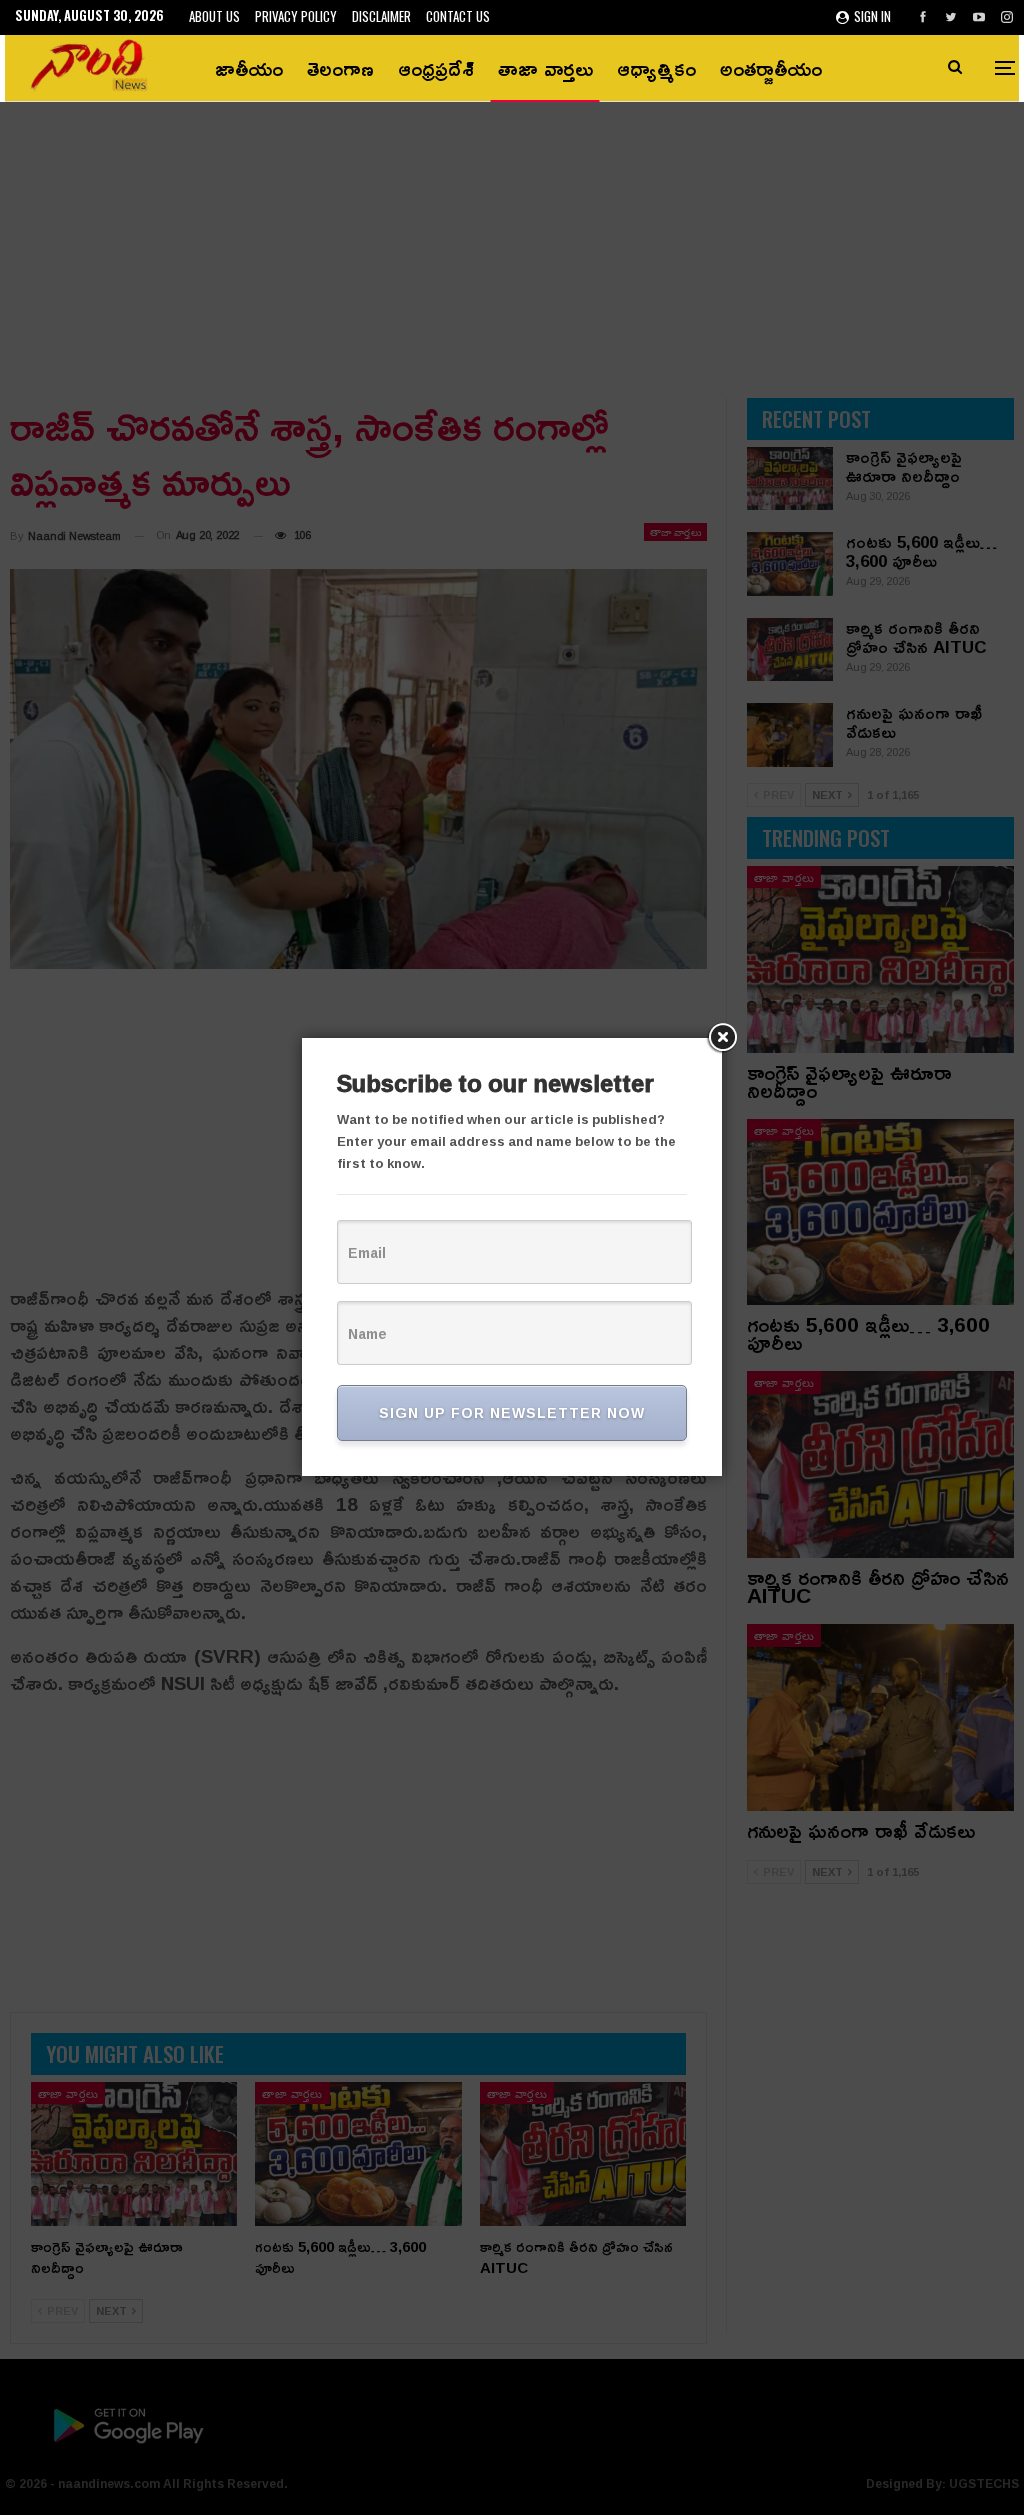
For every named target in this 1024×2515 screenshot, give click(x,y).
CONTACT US (458, 16)
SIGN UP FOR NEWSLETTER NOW (512, 1412)
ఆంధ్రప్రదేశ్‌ (436, 68)
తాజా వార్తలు (545, 68)
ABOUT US (214, 16)
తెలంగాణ (340, 68)
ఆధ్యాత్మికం (656, 68)
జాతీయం (249, 68)
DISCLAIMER (381, 16)
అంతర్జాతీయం (771, 68)
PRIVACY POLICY (296, 16)
